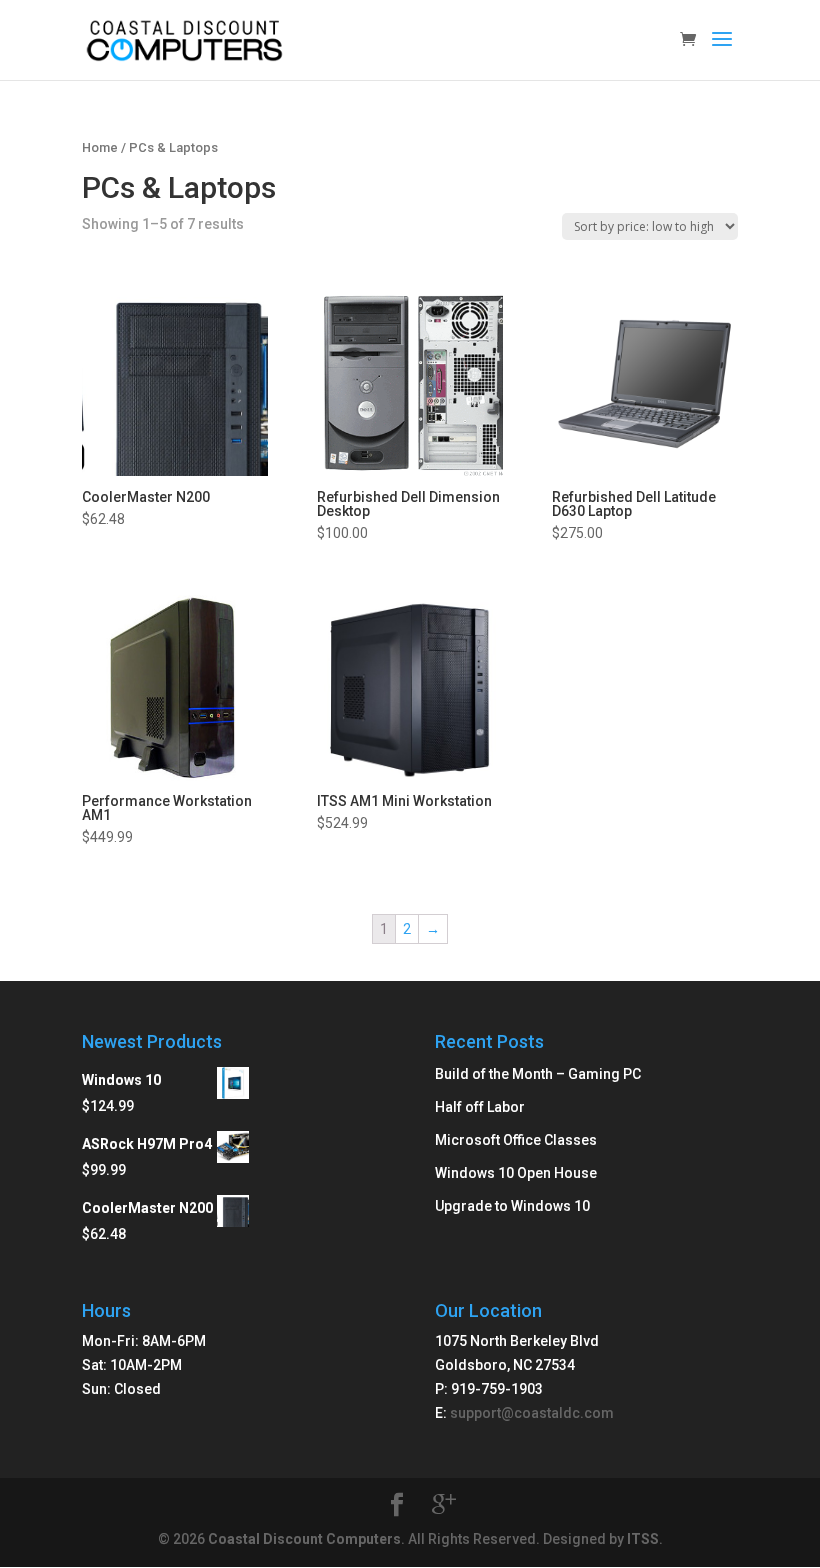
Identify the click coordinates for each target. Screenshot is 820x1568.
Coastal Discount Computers (304, 1539)
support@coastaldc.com (532, 1413)
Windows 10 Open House (516, 1173)
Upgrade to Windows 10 (512, 1206)
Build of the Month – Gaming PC (538, 1074)
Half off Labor (480, 1107)
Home (100, 147)
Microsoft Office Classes (516, 1140)
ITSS (643, 1539)
